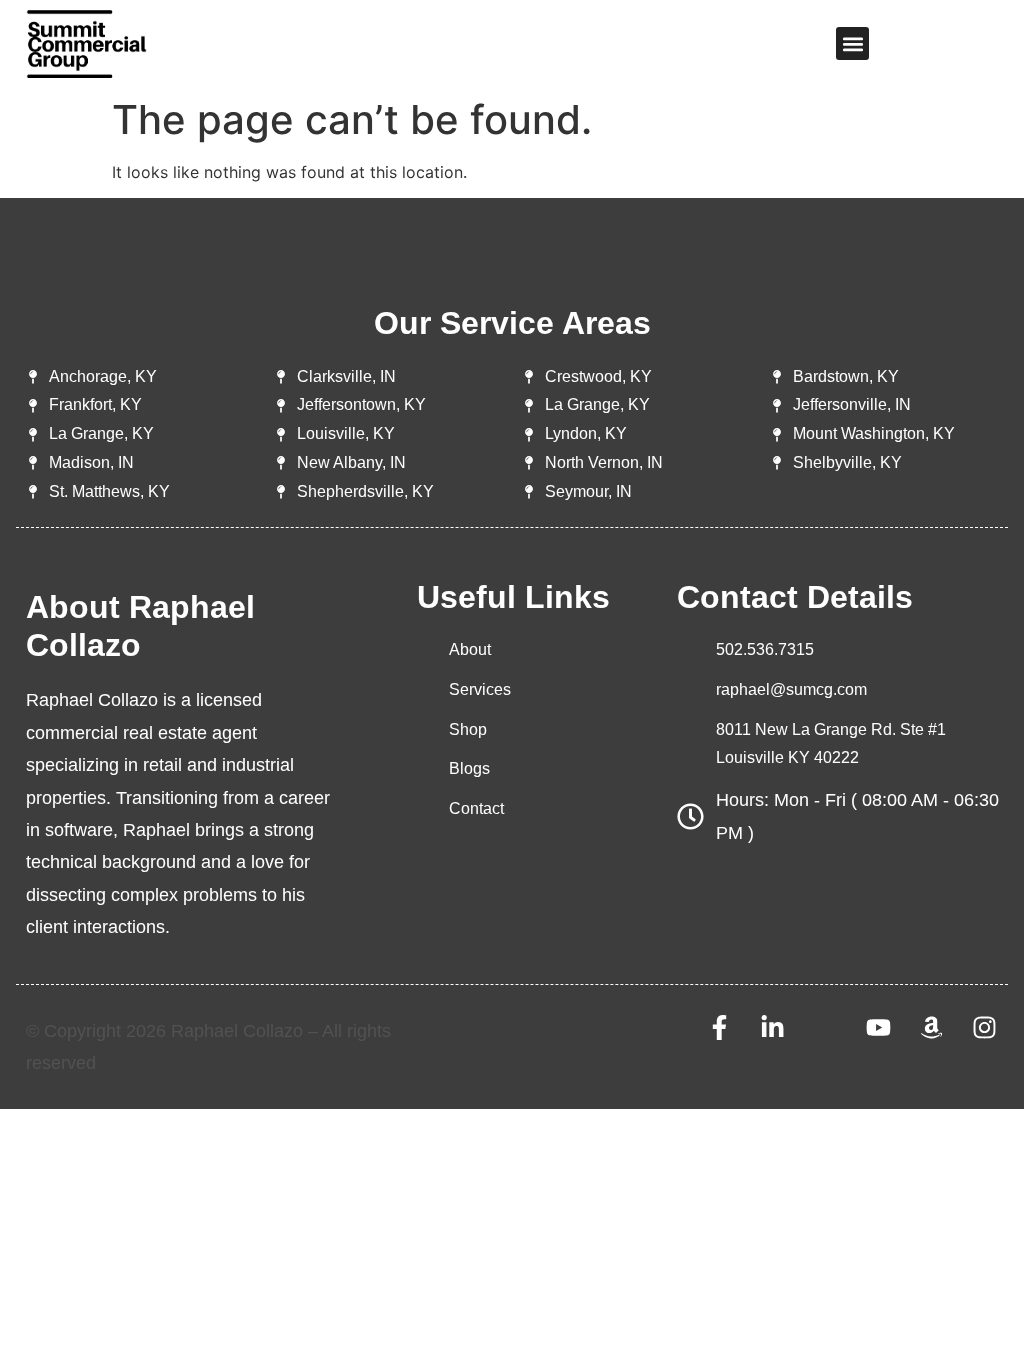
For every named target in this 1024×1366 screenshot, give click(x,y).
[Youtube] (878, 1027)
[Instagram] (984, 1027)
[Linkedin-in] (772, 1027)
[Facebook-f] (719, 1027)
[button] (852, 43)
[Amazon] (931, 1027)
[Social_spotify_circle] (825, 1027)
